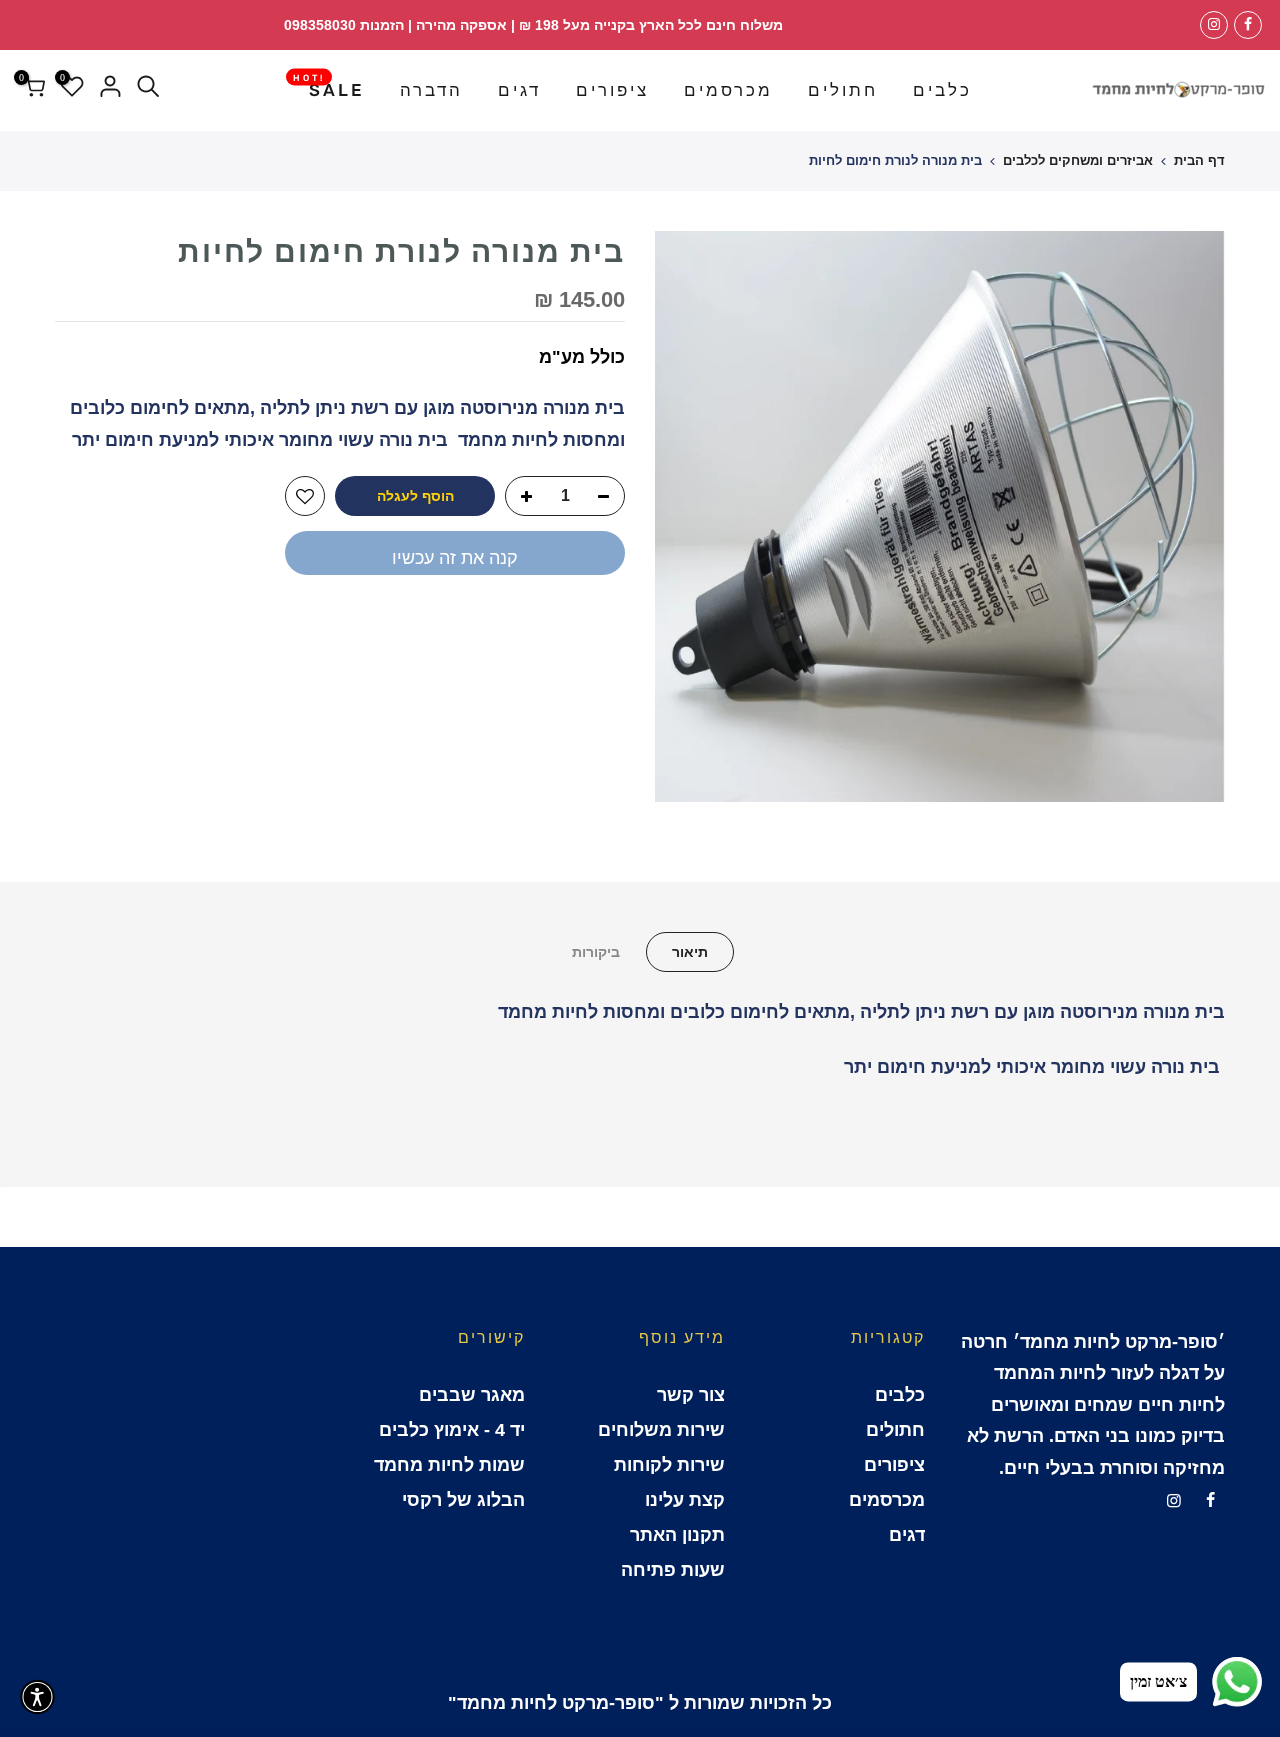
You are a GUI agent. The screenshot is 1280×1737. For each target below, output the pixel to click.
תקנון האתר (677, 1535)
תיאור (690, 952)
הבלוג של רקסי (463, 1500)
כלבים (942, 90)
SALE (329, 86)
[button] (37, 1697)
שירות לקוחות (669, 1465)
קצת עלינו (685, 1500)
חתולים (843, 90)
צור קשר (691, 1395)
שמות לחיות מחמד (449, 1465)
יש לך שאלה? (570, 625)
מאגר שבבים (472, 1395)
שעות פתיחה (673, 1570)
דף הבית (1199, 160)
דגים (519, 90)
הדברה (431, 90)
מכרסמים (728, 90)
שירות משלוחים (661, 1430)
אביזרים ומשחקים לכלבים (1078, 160)
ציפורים (612, 90)
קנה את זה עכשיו (455, 558)
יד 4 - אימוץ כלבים (452, 1430)
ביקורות (596, 952)
